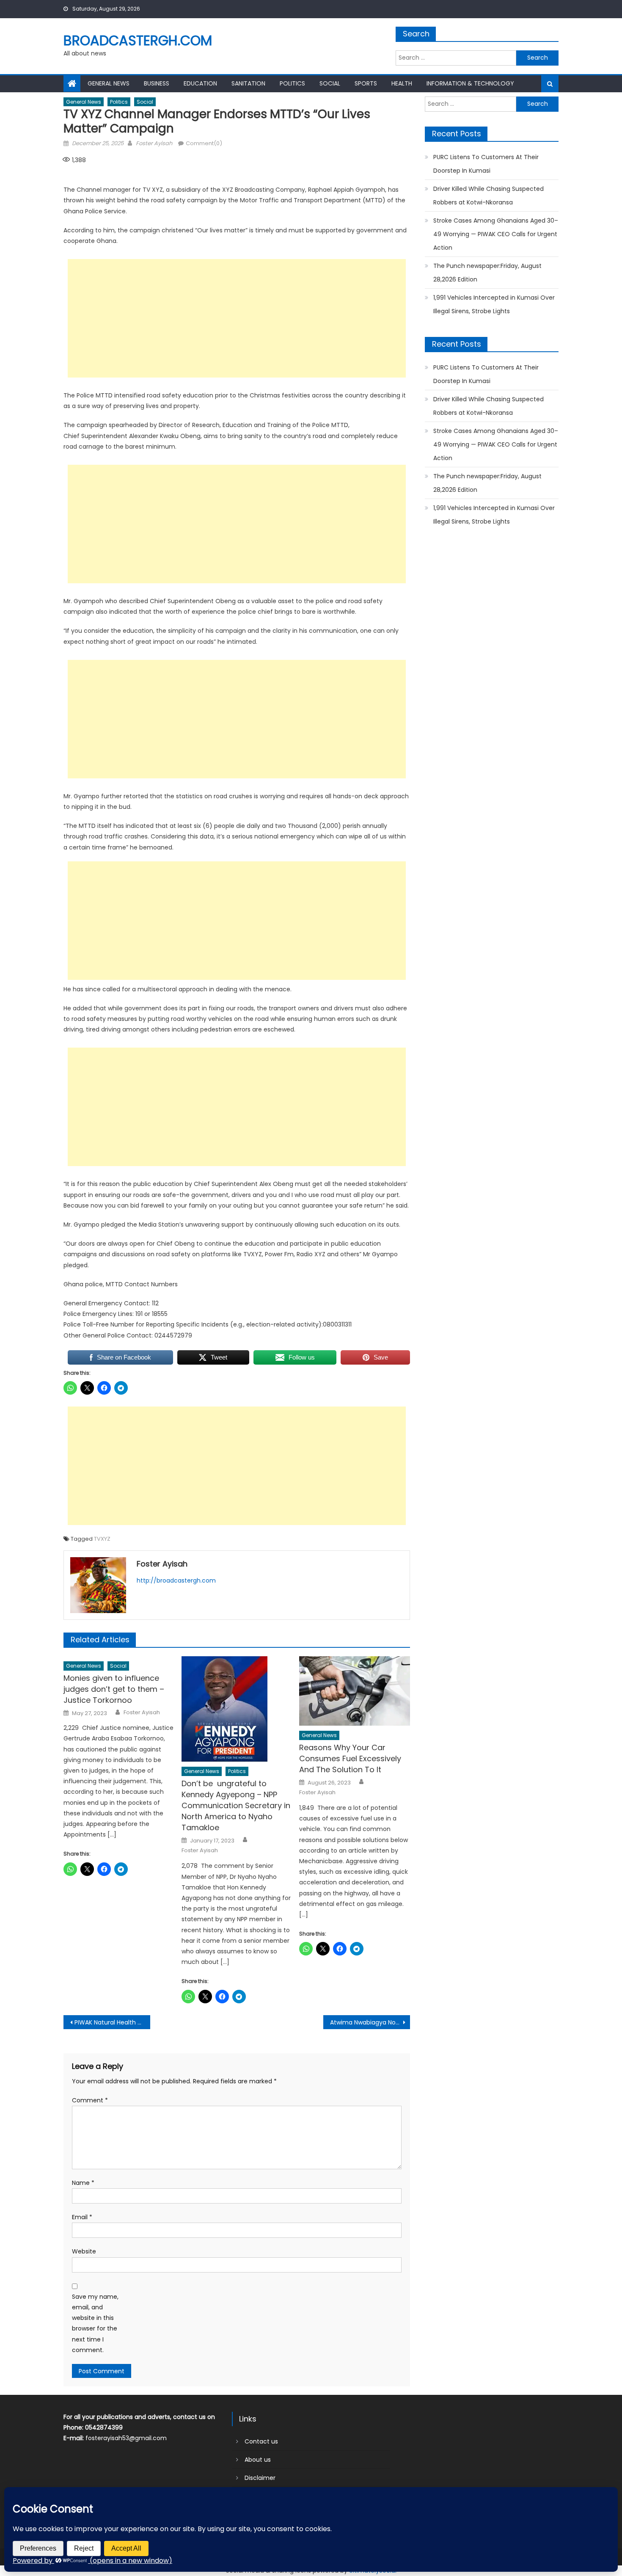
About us (258, 2460)
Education (200, 83)
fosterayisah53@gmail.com (126, 2438)
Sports (366, 83)
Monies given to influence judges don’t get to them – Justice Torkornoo (114, 1689)
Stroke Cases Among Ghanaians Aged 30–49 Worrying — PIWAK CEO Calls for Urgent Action (496, 234)
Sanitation (248, 83)
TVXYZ (102, 1539)
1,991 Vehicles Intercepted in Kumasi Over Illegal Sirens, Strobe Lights (494, 304)
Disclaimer (260, 2478)
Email (82, 2217)
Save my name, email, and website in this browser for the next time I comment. (95, 2323)
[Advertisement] (237, 318)
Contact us (261, 2441)
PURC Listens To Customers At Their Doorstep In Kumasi (486, 164)
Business (157, 83)
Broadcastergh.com (138, 40)
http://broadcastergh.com (176, 1580)
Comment (90, 2100)
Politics (292, 83)
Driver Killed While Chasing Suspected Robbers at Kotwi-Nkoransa (489, 196)
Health (402, 83)
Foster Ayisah (154, 143)
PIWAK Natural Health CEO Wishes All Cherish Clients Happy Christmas (112, 2022)
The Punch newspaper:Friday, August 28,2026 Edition (487, 273)
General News (109, 83)
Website (84, 2251)
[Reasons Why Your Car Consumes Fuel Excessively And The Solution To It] (355, 1691)
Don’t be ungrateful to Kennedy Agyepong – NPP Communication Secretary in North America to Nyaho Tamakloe (236, 1805)
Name (83, 2183)
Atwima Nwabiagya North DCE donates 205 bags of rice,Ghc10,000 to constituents (370, 2022)
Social (330, 83)
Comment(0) (204, 143)
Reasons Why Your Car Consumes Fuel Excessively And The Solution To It (350, 1758)
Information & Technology (470, 83)
